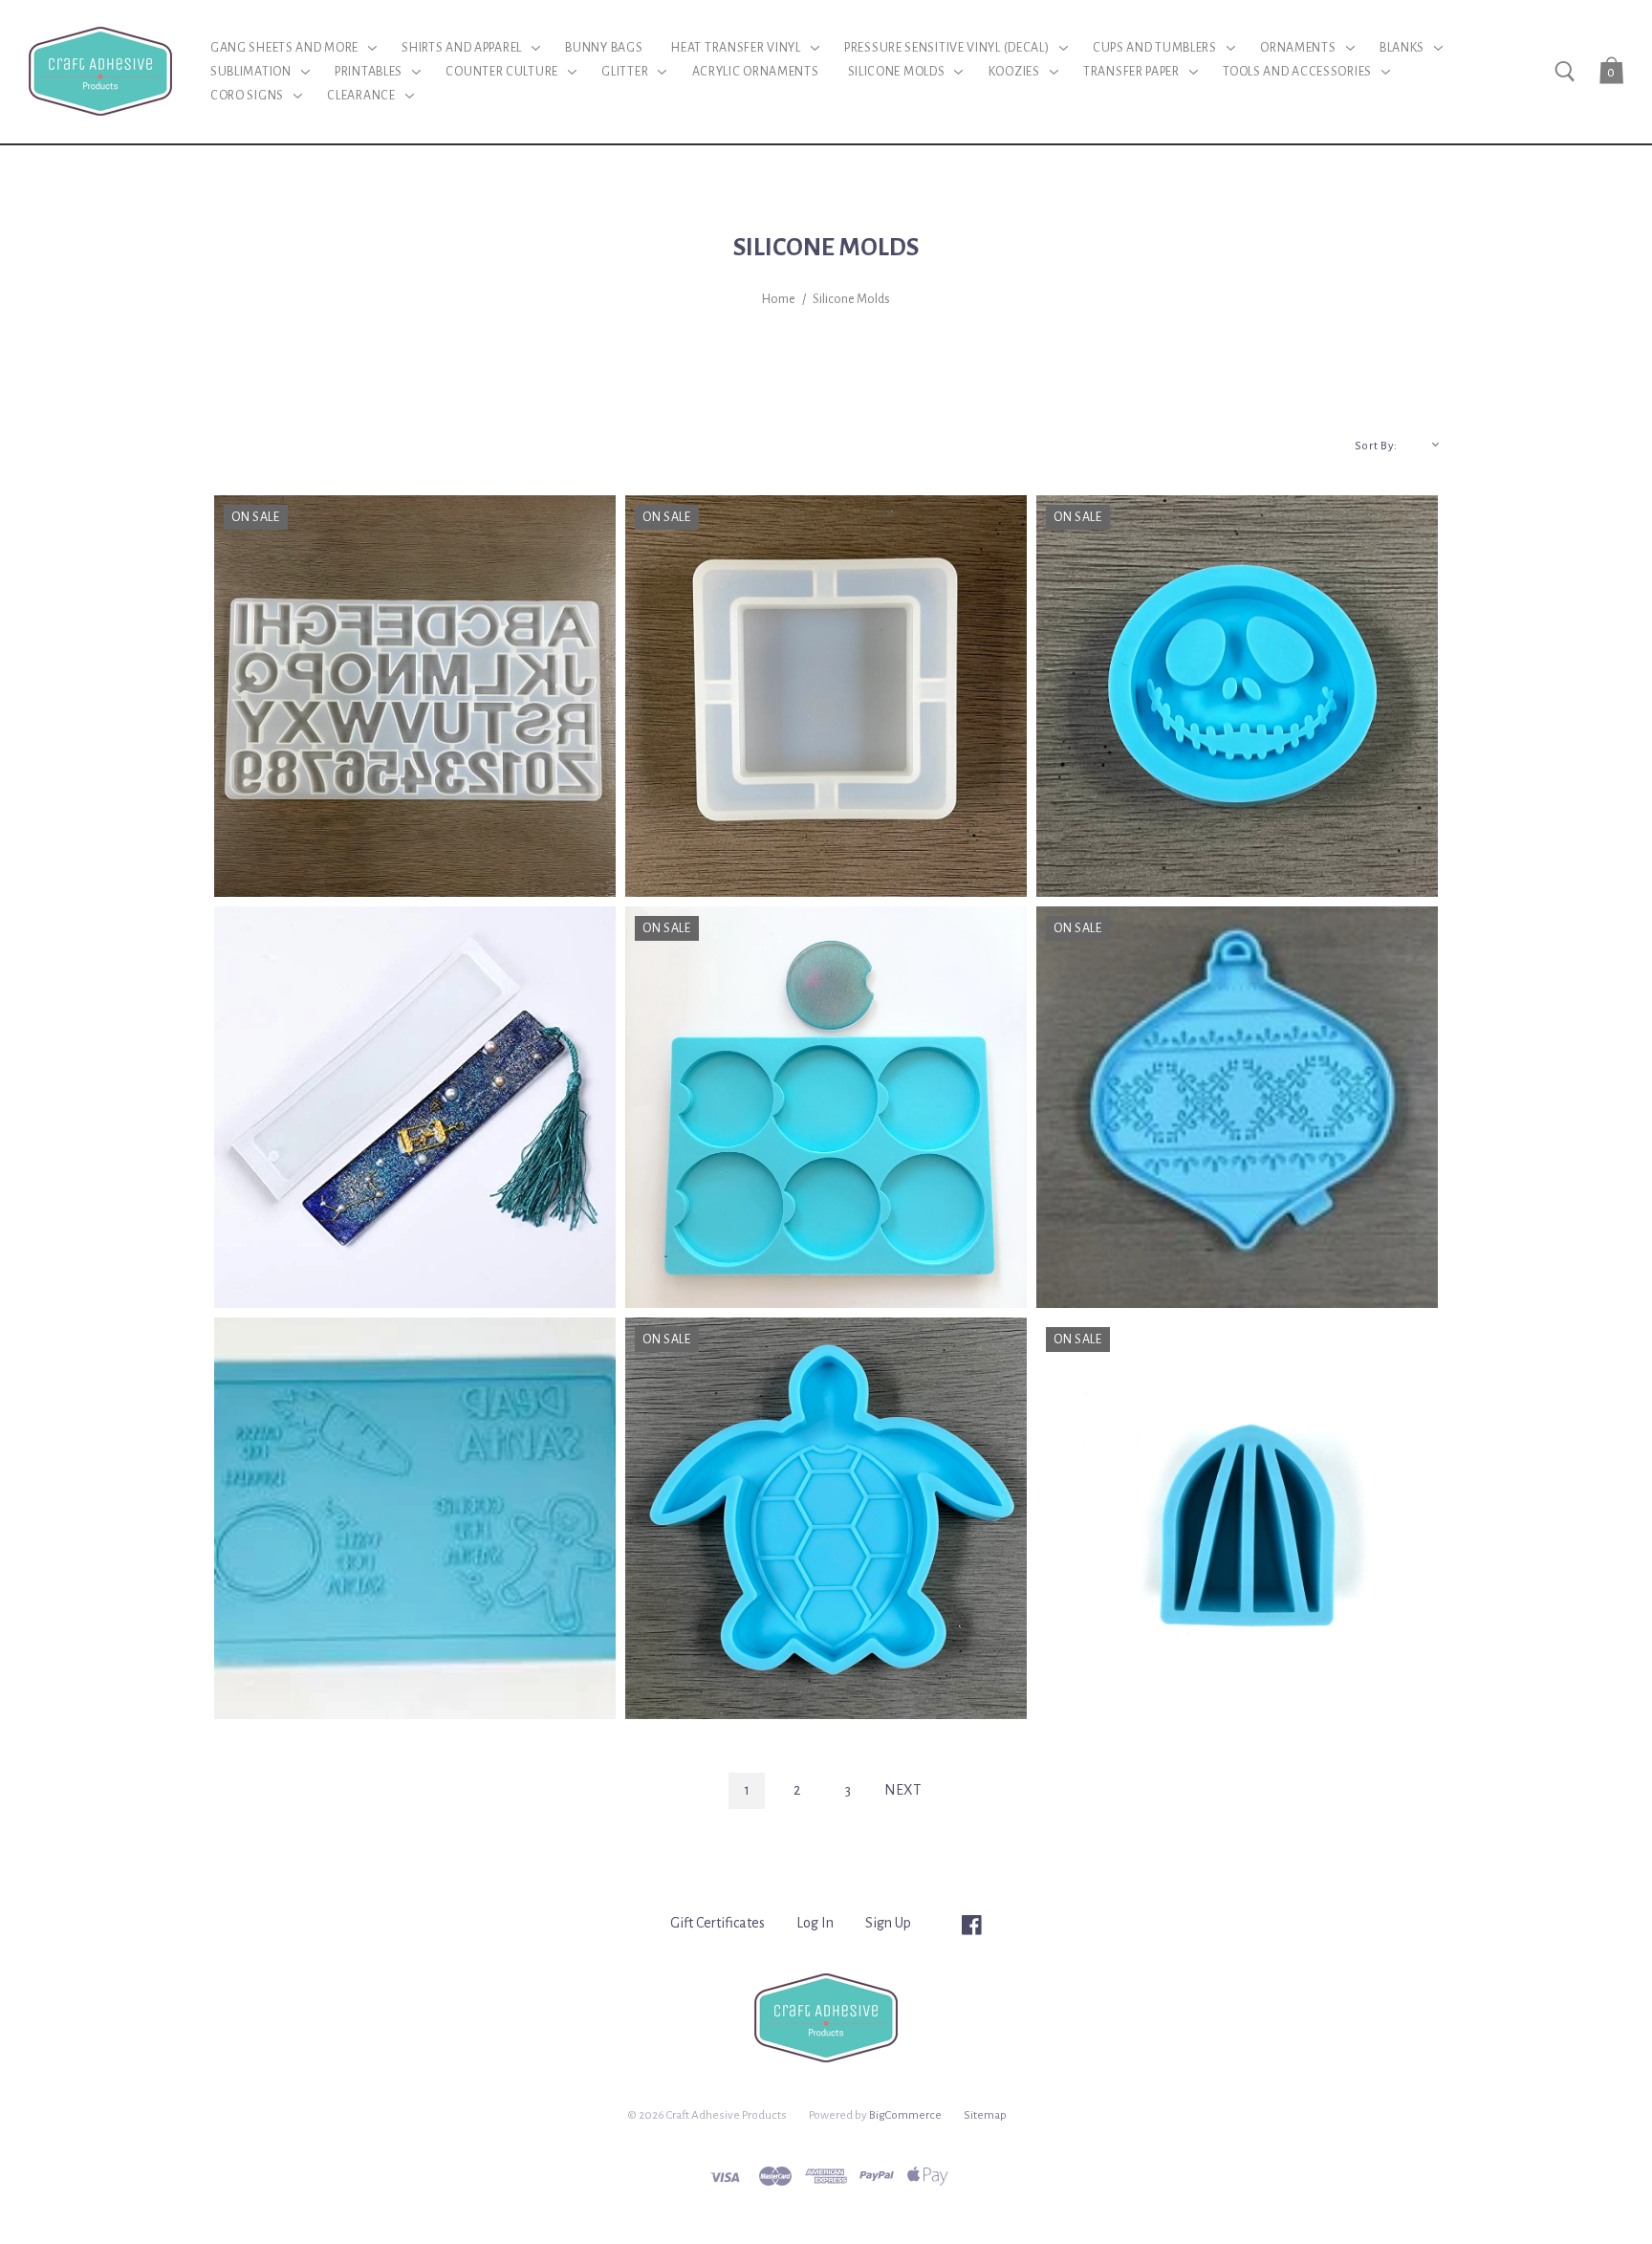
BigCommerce (905, 2115)
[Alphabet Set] (415, 696)
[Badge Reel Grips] (1237, 696)
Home (779, 299)
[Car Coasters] (826, 1107)
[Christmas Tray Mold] (415, 1518)
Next (902, 1790)
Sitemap (985, 2115)
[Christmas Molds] (1237, 1107)
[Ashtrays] (826, 696)
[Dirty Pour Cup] (1237, 1518)
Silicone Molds (851, 299)
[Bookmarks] (415, 1107)
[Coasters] (826, 1518)
